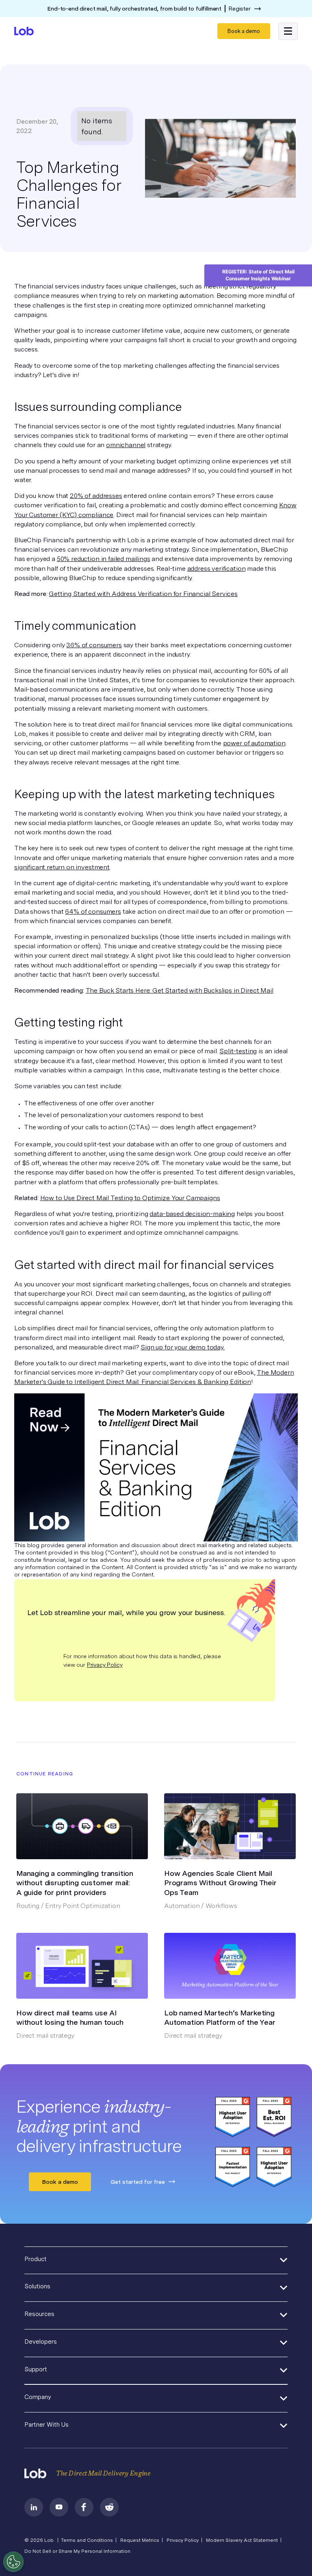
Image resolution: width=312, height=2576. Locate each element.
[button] (288, 31)
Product (36, 2259)
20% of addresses (96, 496)
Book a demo (244, 31)
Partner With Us (47, 2425)
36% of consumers (94, 645)
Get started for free (138, 2182)
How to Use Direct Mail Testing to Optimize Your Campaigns (130, 1198)
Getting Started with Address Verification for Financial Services (143, 594)
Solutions (37, 2286)
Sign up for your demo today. (183, 1347)
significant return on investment (62, 867)
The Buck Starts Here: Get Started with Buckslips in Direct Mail (180, 990)
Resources (39, 2314)
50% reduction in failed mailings (104, 559)
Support (36, 2369)
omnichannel (126, 445)
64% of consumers (93, 911)
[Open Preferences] (13, 2562)
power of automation (254, 743)
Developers (41, 2342)
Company (38, 2397)
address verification (217, 569)
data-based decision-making (192, 1214)
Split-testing (238, 1051)
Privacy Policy (105, 1665)
